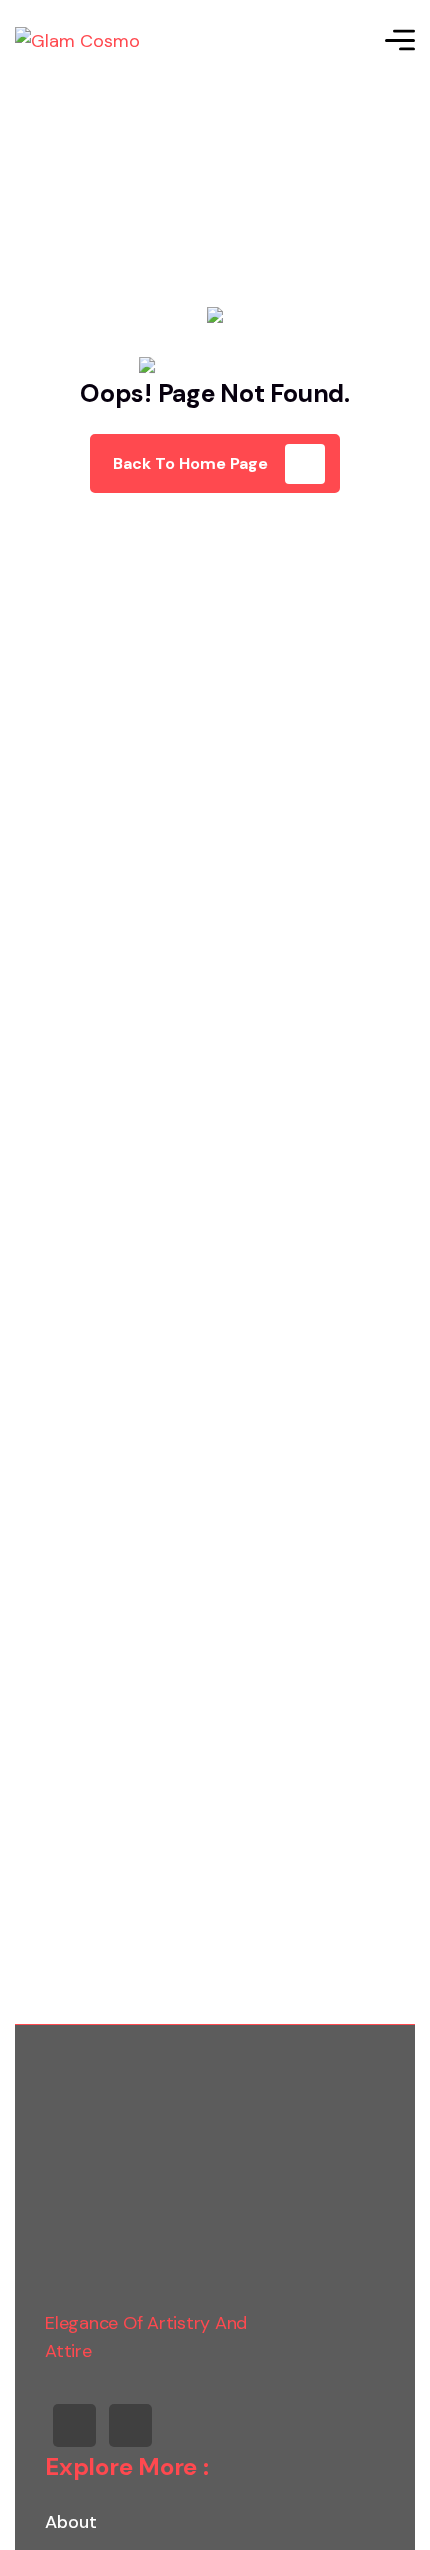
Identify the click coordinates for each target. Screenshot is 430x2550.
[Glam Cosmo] (77, 39)
